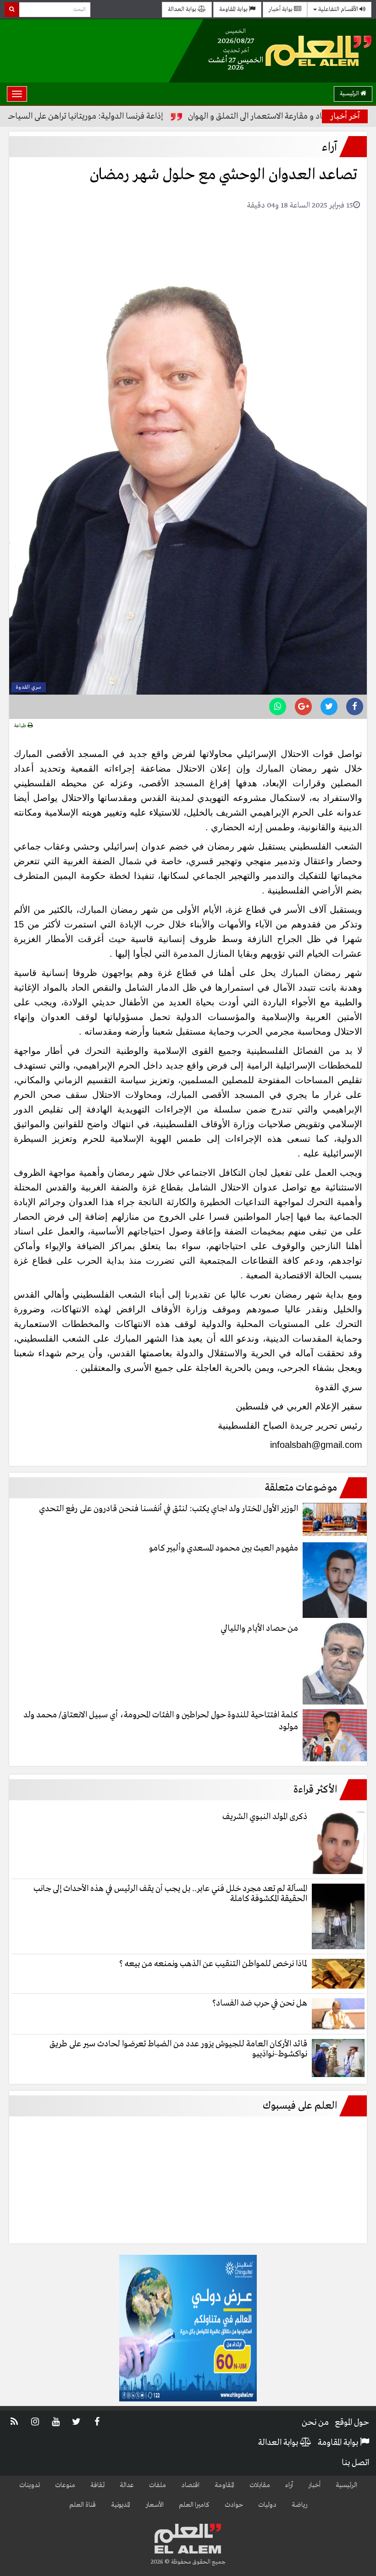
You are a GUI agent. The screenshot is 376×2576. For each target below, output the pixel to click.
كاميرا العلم (194, 2505)
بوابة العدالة (183, 9)
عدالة (127, 2485)
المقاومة (224, 2485)
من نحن (315, 2423)
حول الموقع (352, 2423)
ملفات (158, 2485)
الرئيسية (350, 94)
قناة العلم (83, 2505)
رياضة (299, 2505)
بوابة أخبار (281, 9)
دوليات (267, 2505)
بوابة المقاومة (234, 9)
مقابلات (260, 2485)
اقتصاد (190, 2485)
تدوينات (30, 2485)
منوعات (65, 2485)
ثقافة (97, 2485)
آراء (289, 2485)
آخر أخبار (345, 116)
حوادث (234, 2505)
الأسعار (155, 2505)
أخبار (314, 2485)
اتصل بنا (355, 2463)
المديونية (121, 2505)
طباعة (21, 726)
